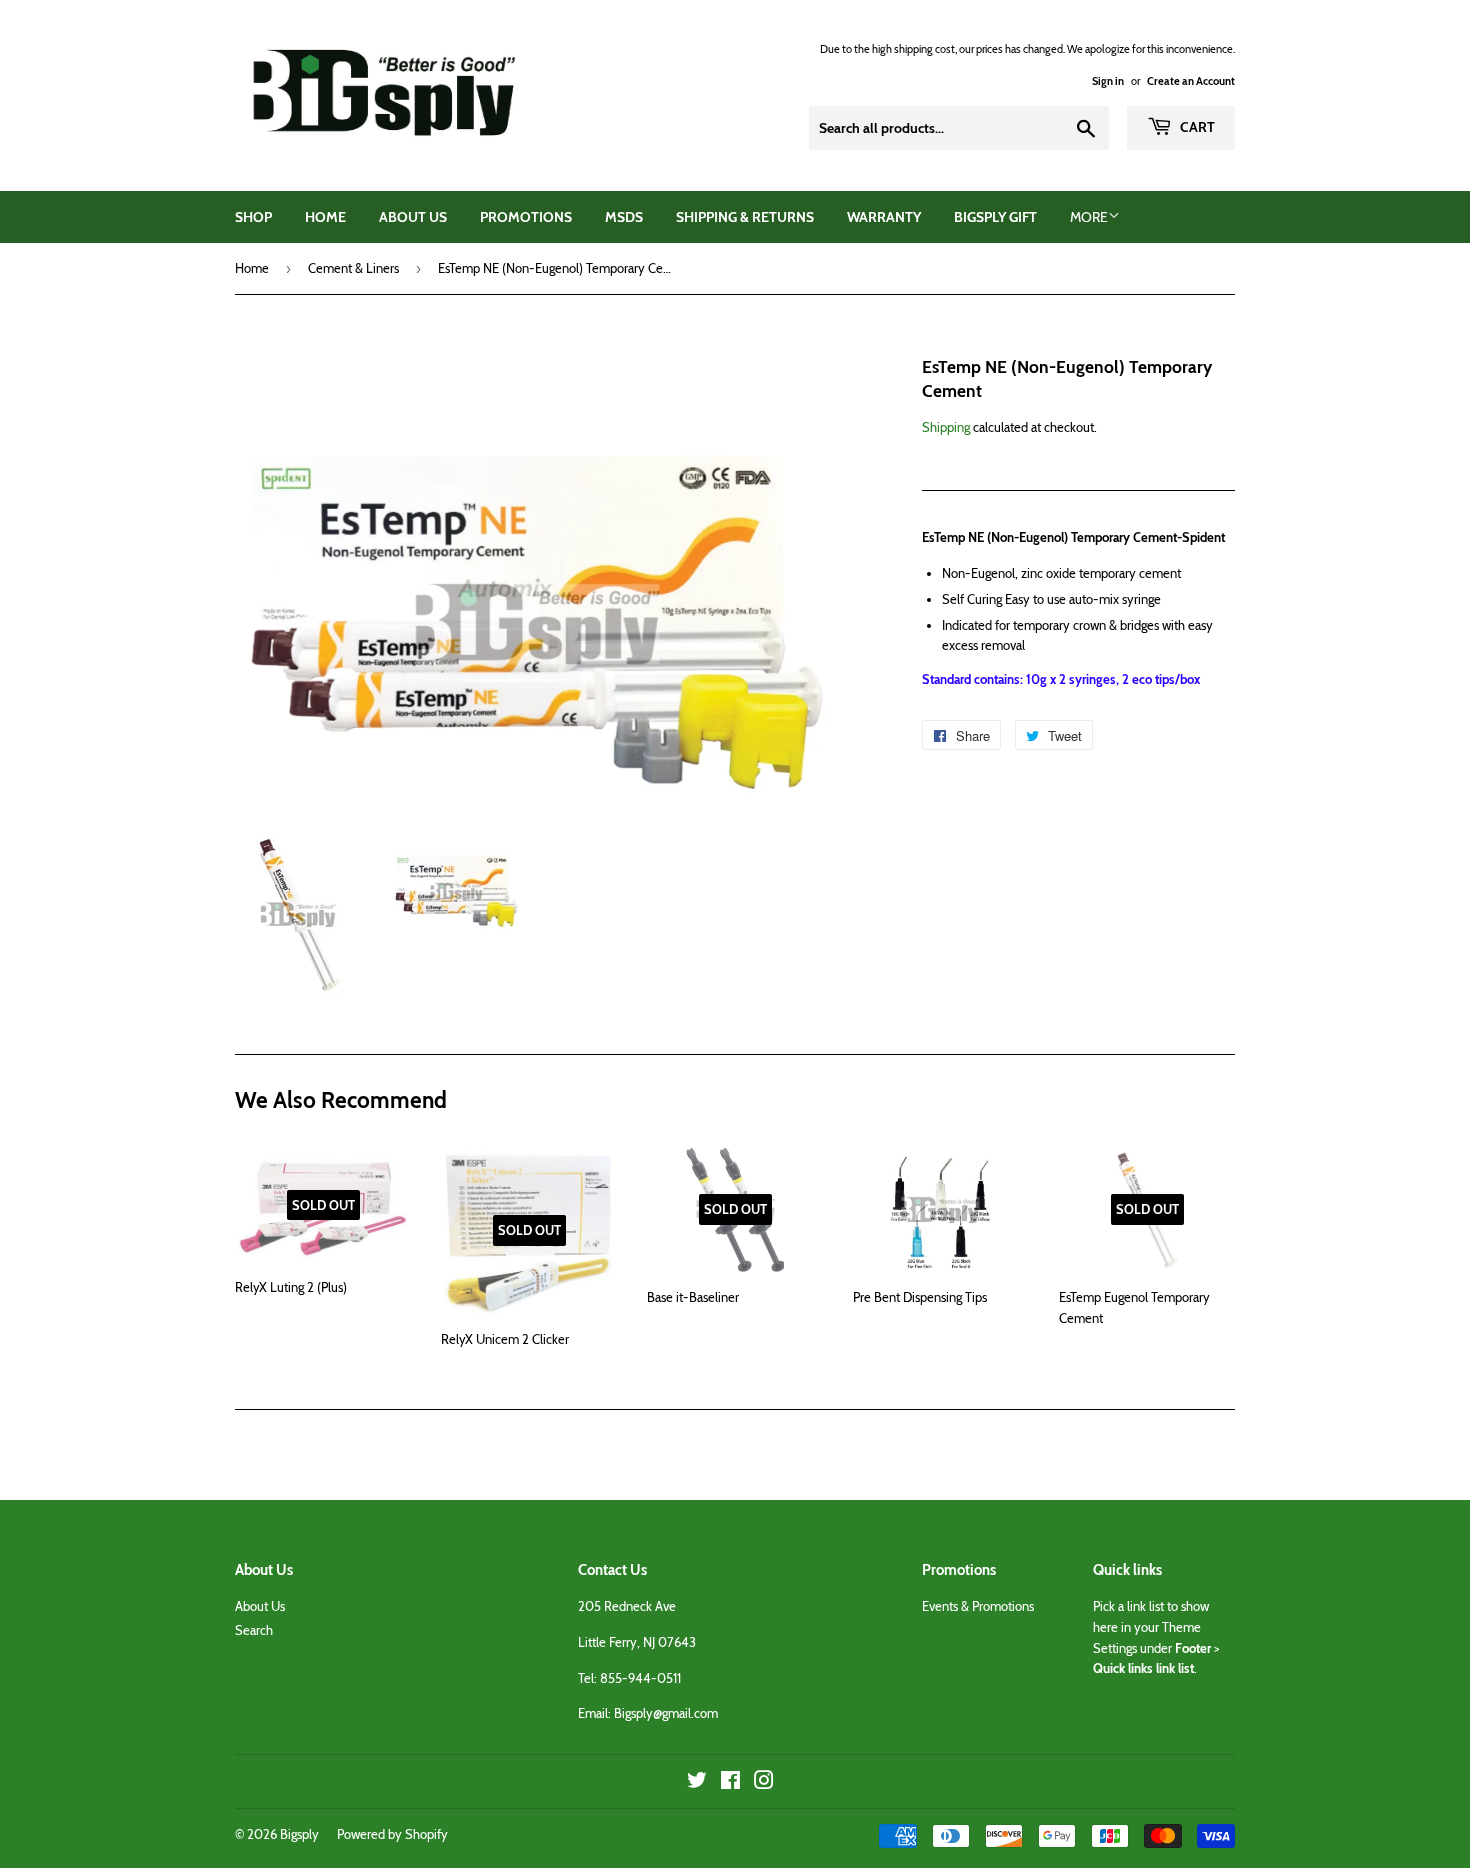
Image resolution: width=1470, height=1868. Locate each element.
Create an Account (1191, 81)
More (1089, 217)
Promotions (526, 217)
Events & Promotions (978, 1606)
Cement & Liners (353, 268)
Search (254, 1630)
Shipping (946, 427)
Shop (253, 217)
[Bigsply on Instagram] (764, 1783)
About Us (413, 217)
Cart (1196, 127)
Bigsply (299, 1834)
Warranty (884, 217)
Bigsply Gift (995, 217)
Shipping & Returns (745, 217)
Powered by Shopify (392, 1834)
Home (325, 217)
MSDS (624, 217)
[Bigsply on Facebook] (730, 1783)
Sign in (1108, 81)
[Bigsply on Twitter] (697, 1783)
